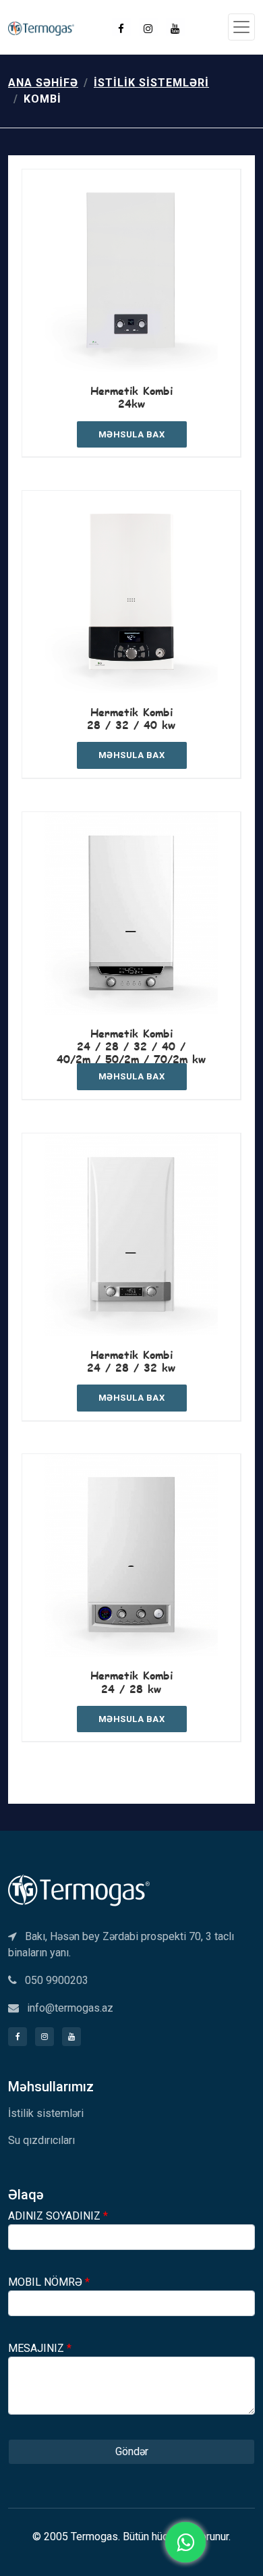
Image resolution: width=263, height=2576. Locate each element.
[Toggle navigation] (241, 27)
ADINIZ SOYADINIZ (58, 2216)
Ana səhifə (43, 83)
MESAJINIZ (40, 2348)
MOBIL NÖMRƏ (49, 2282)
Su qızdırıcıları (41, 2140)
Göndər (132, 2451)
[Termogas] (79, 1890)
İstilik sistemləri (151, 83)
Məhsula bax (132, 434)
